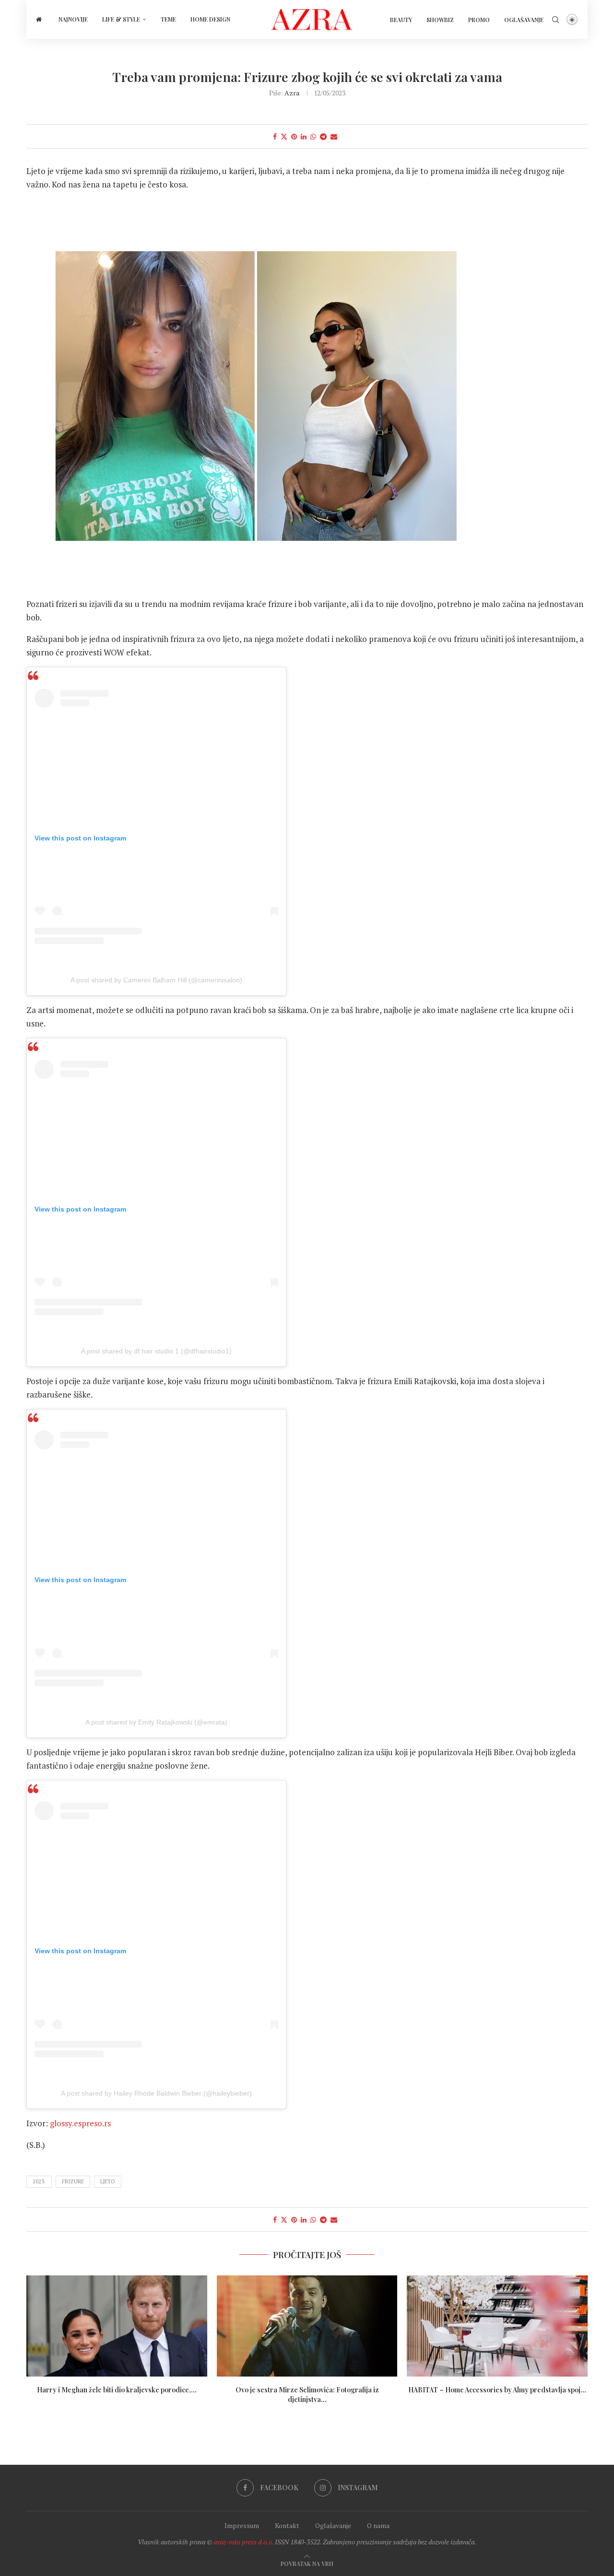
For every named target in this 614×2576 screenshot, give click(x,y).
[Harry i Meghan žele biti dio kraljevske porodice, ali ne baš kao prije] (117, 2326)
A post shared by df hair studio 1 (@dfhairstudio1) (156, 1351)
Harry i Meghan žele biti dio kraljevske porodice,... (117, 2389)
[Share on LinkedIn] (304, 136)
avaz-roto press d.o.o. (243, 2542)
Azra (292, 93)
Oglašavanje (524, 20)
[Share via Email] (334, 136)
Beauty (401, 20)
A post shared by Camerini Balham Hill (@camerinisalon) (156, 980)
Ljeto (108, 2181)
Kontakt (287, 2525)
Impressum (242, 2525)
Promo (479, 20)
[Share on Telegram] (323, 136)
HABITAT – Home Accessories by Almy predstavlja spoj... (497, 2389)
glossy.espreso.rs (80, 2123)
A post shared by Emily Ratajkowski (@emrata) (156, 1722)
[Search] (555, 20)
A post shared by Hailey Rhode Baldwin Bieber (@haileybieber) (156, 2093)
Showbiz (440, 20)
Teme (168, 19)
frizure (73, 2181)
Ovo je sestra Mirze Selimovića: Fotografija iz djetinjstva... (307, 2394)
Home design (210, 19)
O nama (378, 2525)
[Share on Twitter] (284, 136)
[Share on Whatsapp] (313, 136)
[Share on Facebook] (275, 136)
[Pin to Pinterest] (294, 136)
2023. (39, 2181)
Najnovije (73, 19)
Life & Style (121, 19)
